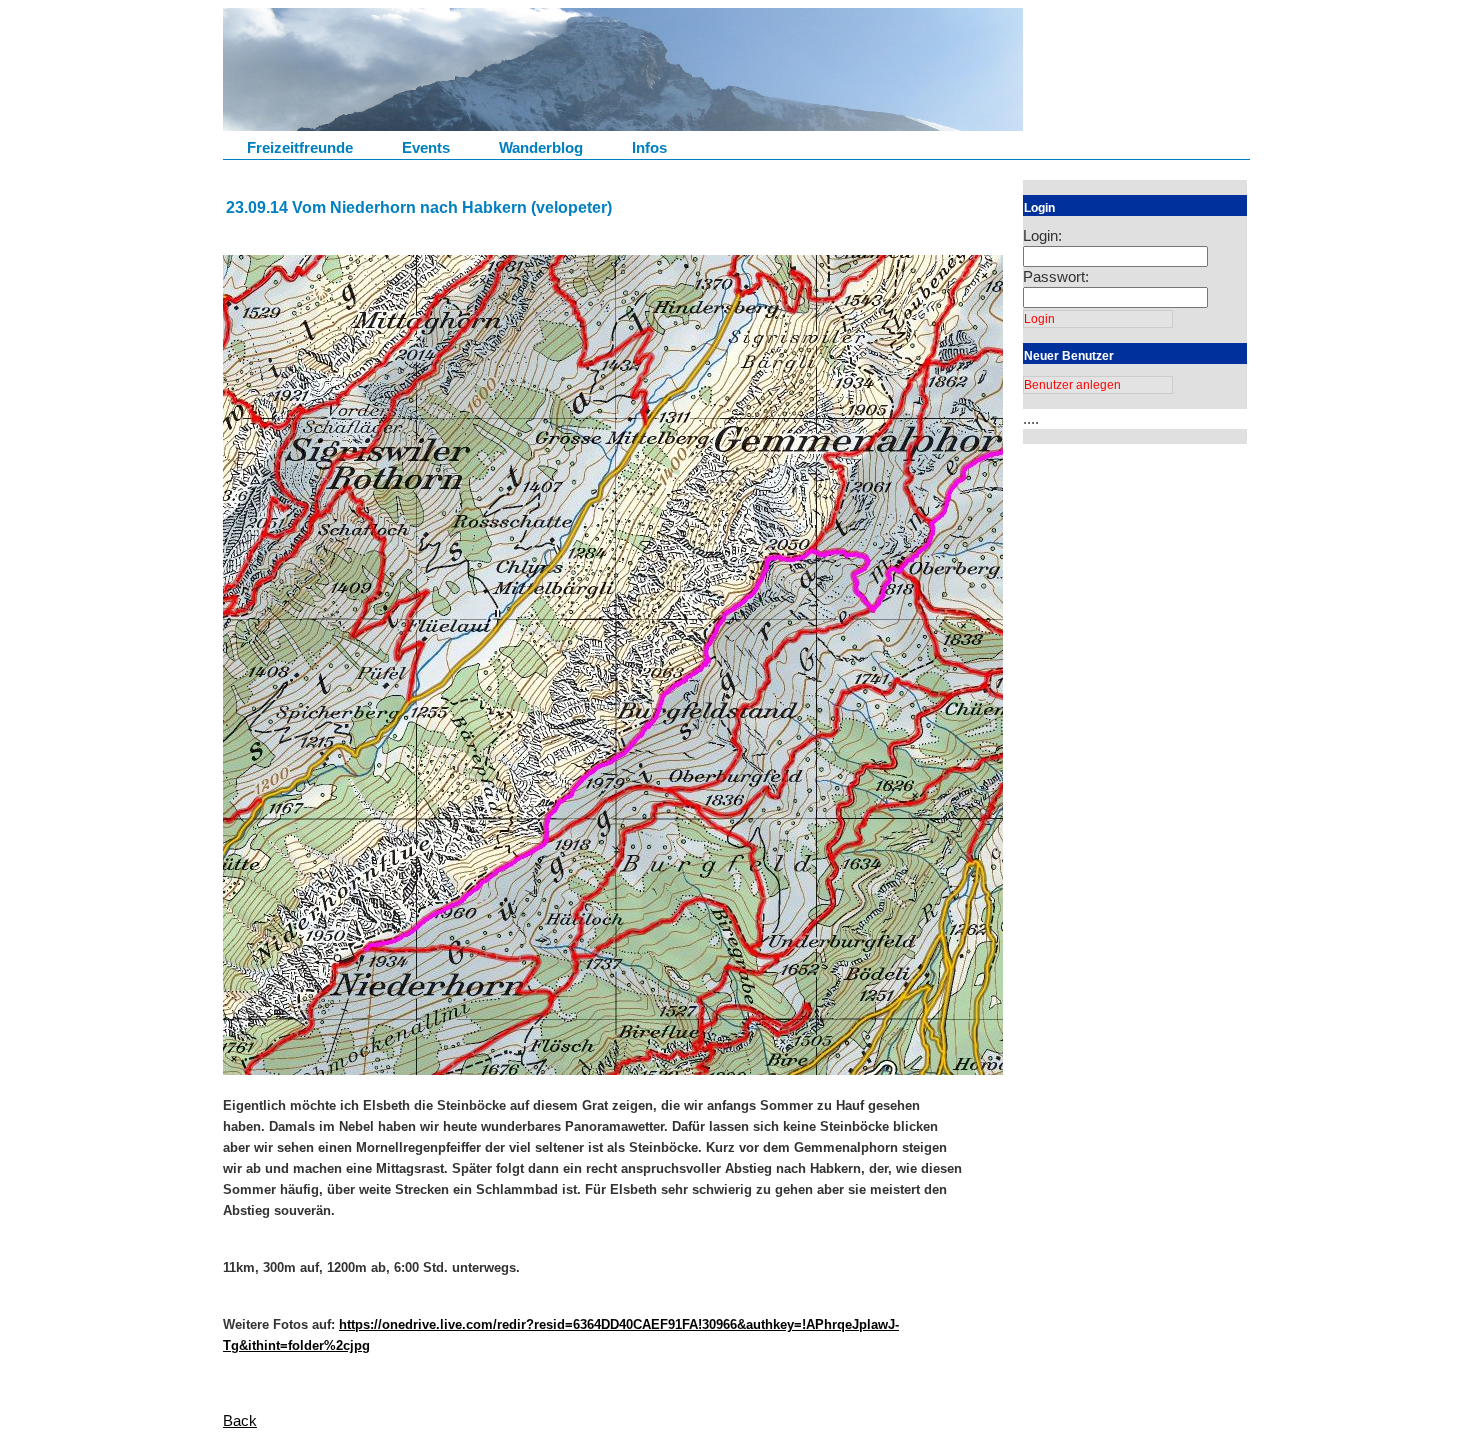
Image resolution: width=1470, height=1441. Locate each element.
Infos (649, 147)
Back (240, 1420)
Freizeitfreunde (300, 147)
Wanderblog (541, 147)
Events (426, 147)
